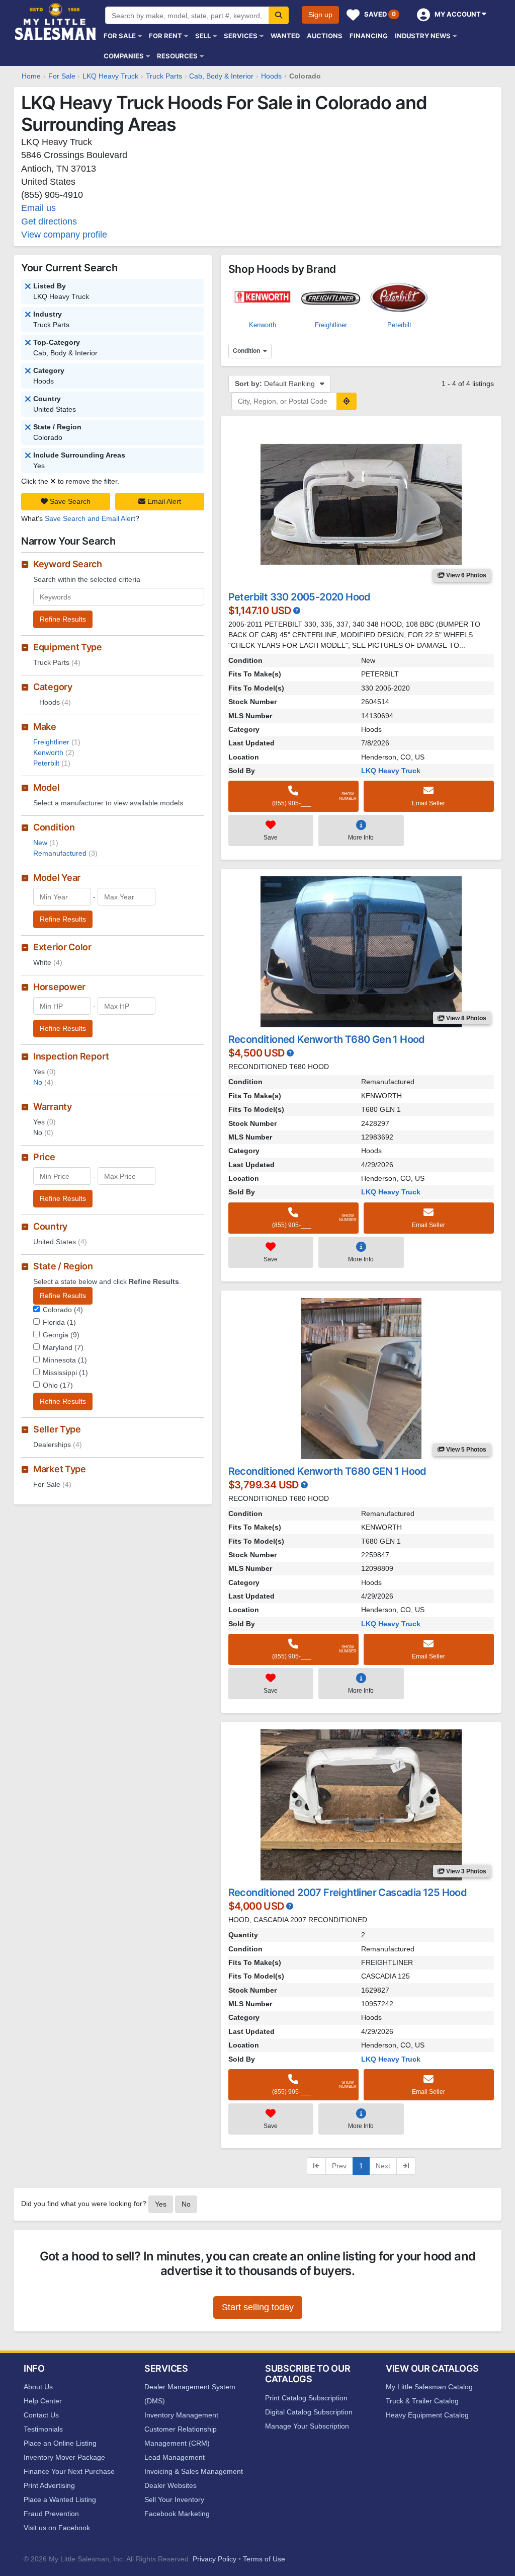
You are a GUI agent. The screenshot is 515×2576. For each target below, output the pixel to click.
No (43, 1082)
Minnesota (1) (65, 1360)
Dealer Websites (170, 2485)
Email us (38, 208)
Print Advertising (49, 2485)
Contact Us (41, 2415)
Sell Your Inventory (174, 2499)
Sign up (320, 15)
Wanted (285, 36)
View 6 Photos (465, 575)
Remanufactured (65, 853)
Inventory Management (181, 2415)
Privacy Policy (214, 2559)
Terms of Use (264, 2559)
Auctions (325, 36)
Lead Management (175, 2457)
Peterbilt (52, 763)
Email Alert (163, 501)
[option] (263, 302)
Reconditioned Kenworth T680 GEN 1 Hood (327, 1471)
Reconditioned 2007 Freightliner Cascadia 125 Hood (348, 1892)
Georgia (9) (61, 1335)
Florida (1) (59, 1322)
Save (271, 838)
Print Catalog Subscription (306, 2398)
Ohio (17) (58, 1385)
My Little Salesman (56, 21)
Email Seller (428, 803)
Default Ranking (276, 384)
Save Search (69, 501)
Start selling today (258, 2307)
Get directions (49, 221)
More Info (361, 838)
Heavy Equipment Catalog (427, 2415)
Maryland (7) (63, 1347)
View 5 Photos (465, 1450)
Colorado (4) (63, 1310)
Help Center (43, 2401)
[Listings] (28, 315)
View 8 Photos (465, 1018)
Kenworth (54, 752)
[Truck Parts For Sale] (28, 343)
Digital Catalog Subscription (309, 2412)
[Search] (279, 15)
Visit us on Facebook (57, 2528)
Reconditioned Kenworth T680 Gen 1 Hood (327, 1039)
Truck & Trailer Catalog (422, 2401)
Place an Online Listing (60, 2443)
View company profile (64, 235)
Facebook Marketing (177, 2514)
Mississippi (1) (65, 1373)
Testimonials (43, 2429)
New (46, 843)
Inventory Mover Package (64, 2457)
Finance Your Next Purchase (69, 2471)
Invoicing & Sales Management (194, 2471)
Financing (369, 36)
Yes (161, 2204)
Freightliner (57, 742)
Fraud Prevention (51, 2514)
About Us (38, 2387)
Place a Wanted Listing (60, 2499)
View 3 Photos (465, 1871)
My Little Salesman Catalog (429, 2387)
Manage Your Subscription (307, 2426)
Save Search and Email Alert (90, 518)
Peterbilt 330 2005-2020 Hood (299, 597)
